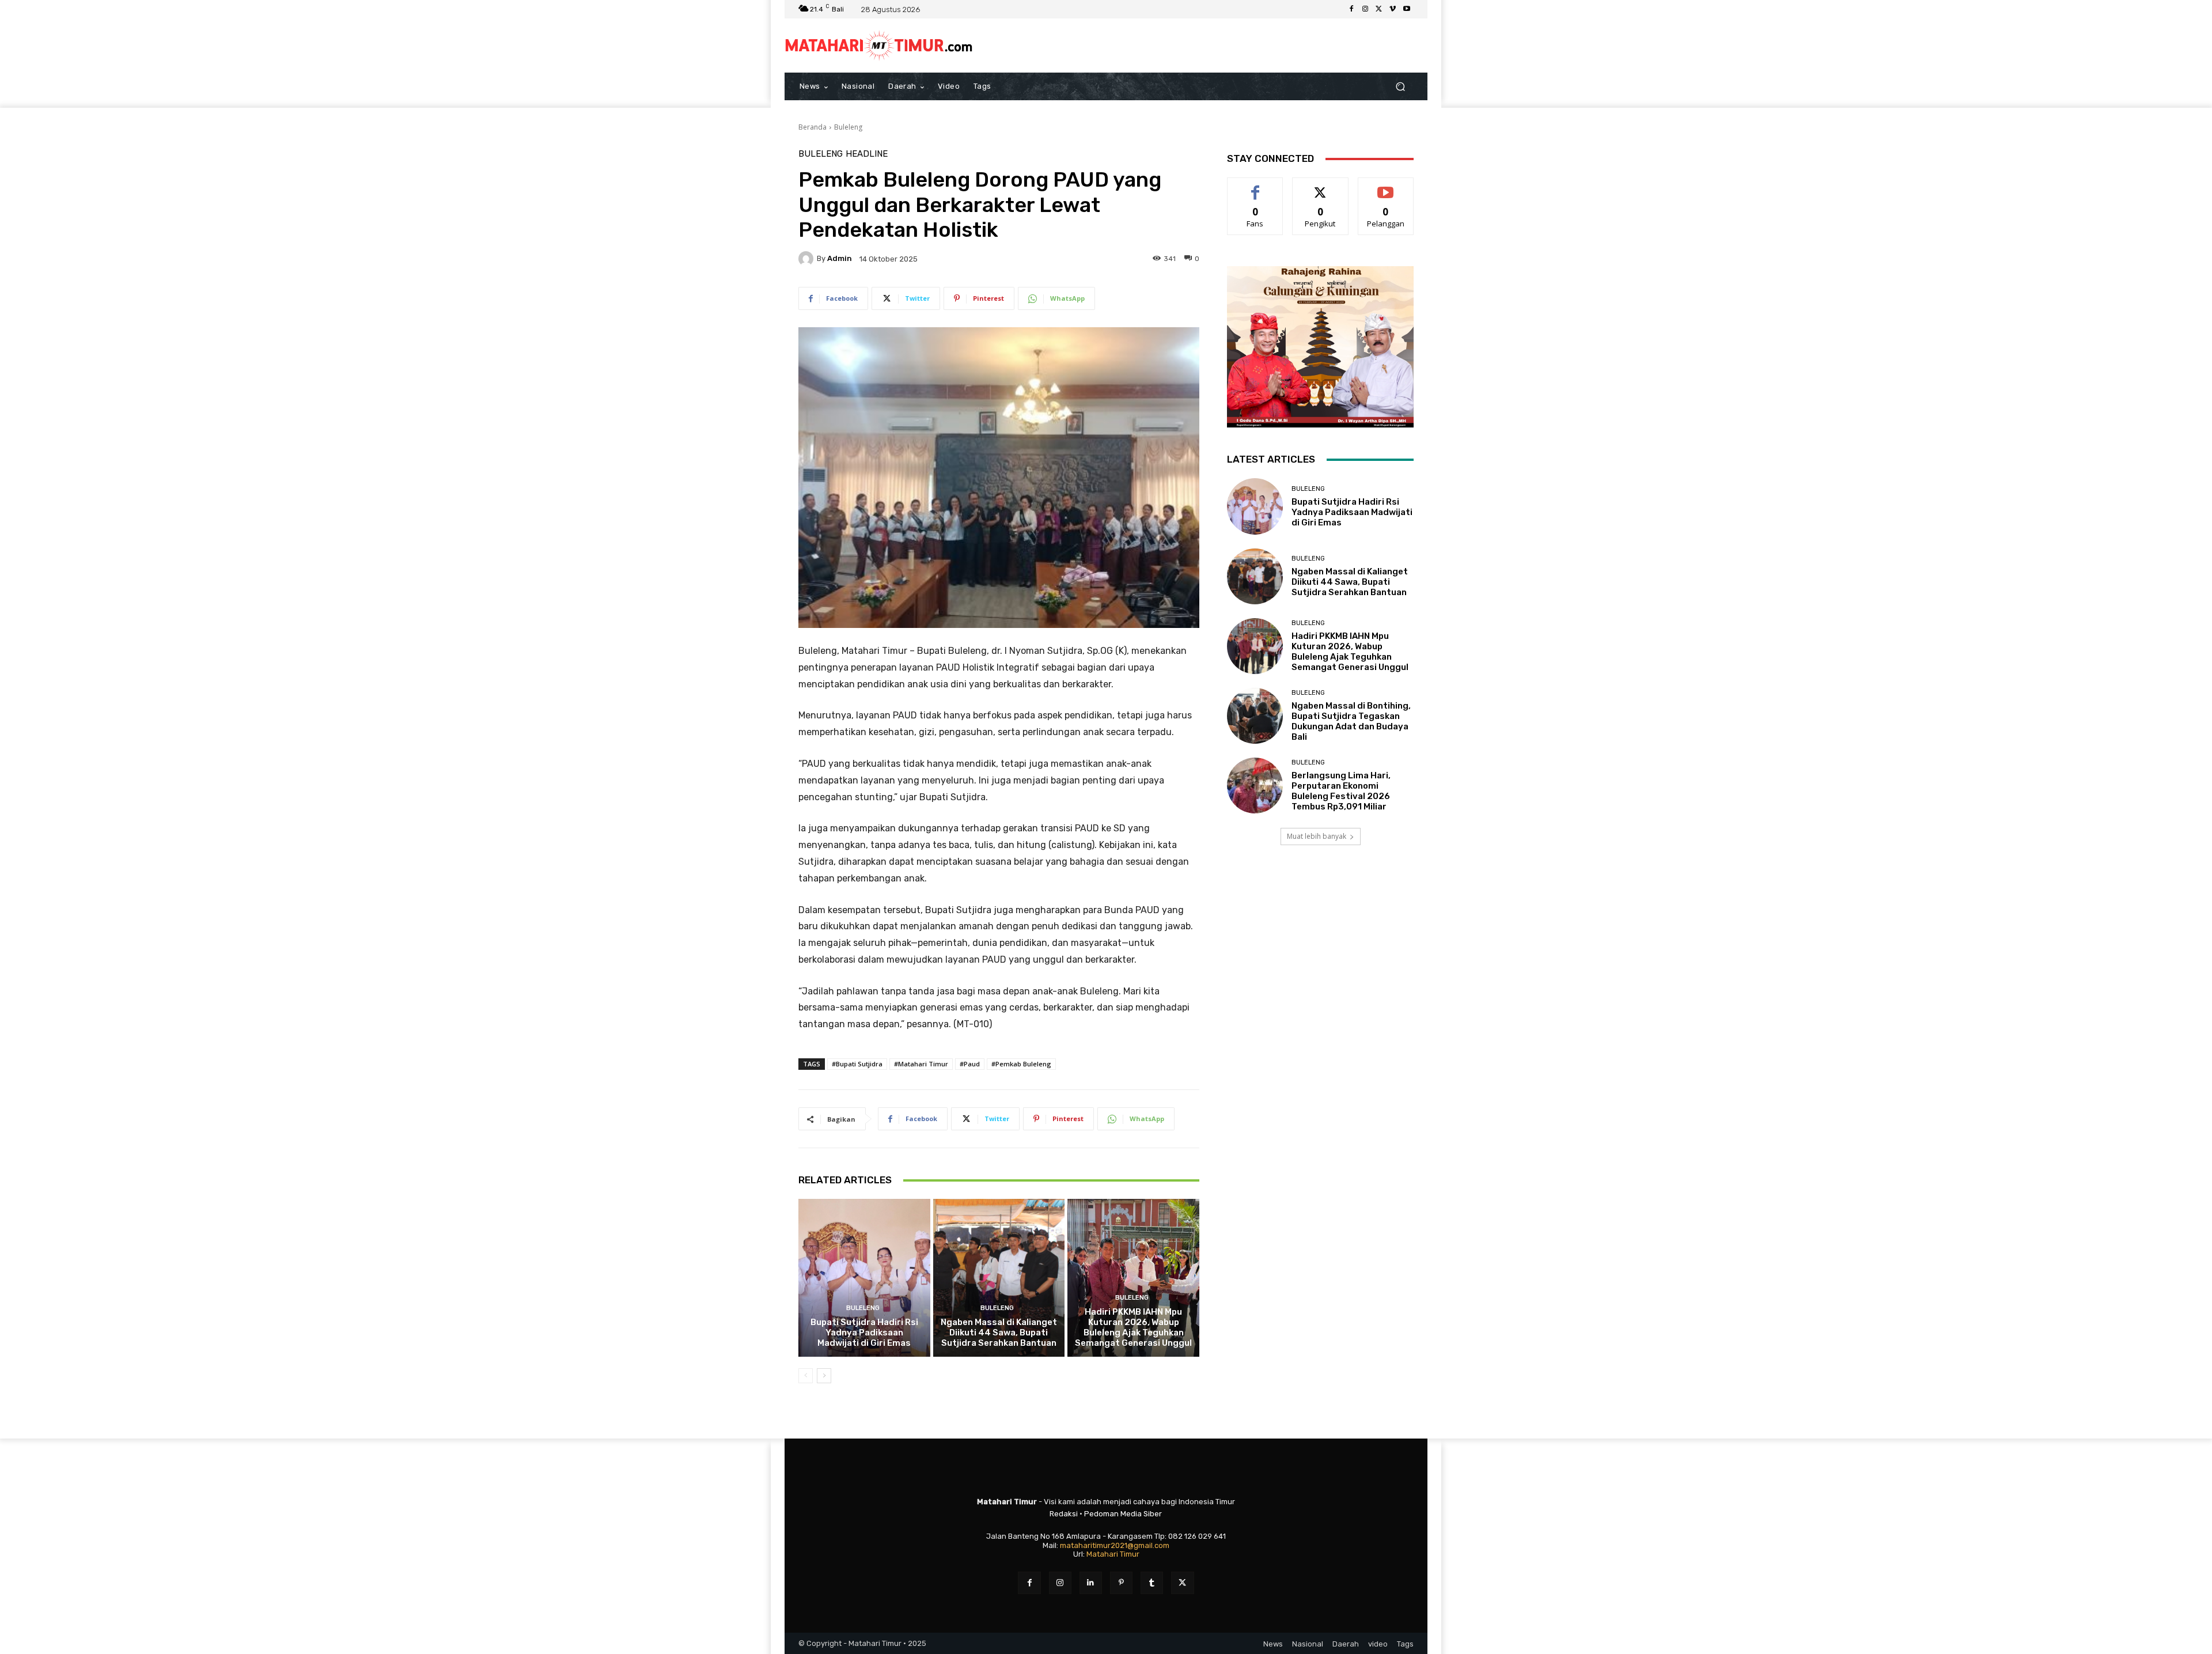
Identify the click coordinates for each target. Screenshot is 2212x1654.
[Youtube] (1407, 9)
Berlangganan (1387, 186)
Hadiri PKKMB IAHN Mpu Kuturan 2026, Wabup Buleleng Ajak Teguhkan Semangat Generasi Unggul (1133, 1327)
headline (867, 154)
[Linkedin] (1091, 1583)
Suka (1255, 186)
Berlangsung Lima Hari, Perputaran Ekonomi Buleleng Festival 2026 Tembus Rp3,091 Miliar (1341, 791)
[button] (1400, 87)
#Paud (970, 1064)
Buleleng (848, 127)
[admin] (808, 259)
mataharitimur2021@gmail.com (1115, 1545)
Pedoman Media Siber (1123, 1514)
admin (840, 258)
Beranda (813, 127)
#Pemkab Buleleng (1021, 1064)
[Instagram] (1365, 9)
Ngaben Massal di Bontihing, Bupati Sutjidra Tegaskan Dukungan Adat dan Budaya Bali (1351, 721)
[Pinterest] (1121, 1583)
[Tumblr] (1152, 1583)
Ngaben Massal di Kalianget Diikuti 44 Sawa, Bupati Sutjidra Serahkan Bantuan (999, 1333)
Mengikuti (1321, 186)
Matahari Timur (1113, 1554)
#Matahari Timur (921, 1064)
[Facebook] (1351, 9)
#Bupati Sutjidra (857, 1064)
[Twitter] (1379, 9)
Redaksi (1064, 1514)
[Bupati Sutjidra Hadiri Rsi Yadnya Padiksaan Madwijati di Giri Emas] (864, 1278)
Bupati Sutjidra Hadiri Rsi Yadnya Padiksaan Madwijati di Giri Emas (864, 1333)
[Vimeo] (1393, 9)
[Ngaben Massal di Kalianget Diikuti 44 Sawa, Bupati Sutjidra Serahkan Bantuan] (999, 1278)
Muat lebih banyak (1317, 836)
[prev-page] (806, 1376)
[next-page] (824, 1376)
